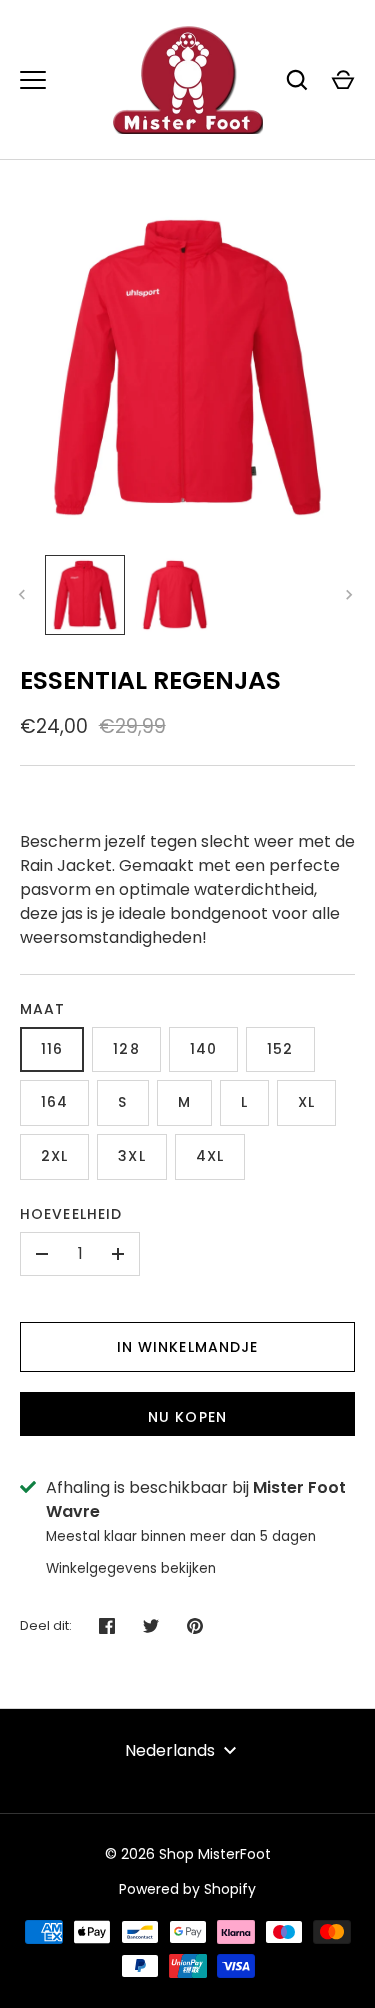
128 (126, 1049)
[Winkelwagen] (343, 80)
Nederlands (170, 1750)
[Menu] (33, 80)
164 (54, 1102)
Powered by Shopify (187, 1889)
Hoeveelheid (71, 1214)
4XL (210, 1156)
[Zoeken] (297, 80)
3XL (131, 1156)
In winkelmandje (188, 1347)
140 (203, 1049)
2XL (54, 1156)
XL (306, 1102)
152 (280, 1049)
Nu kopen (187, 1417)
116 (52, 1049)
